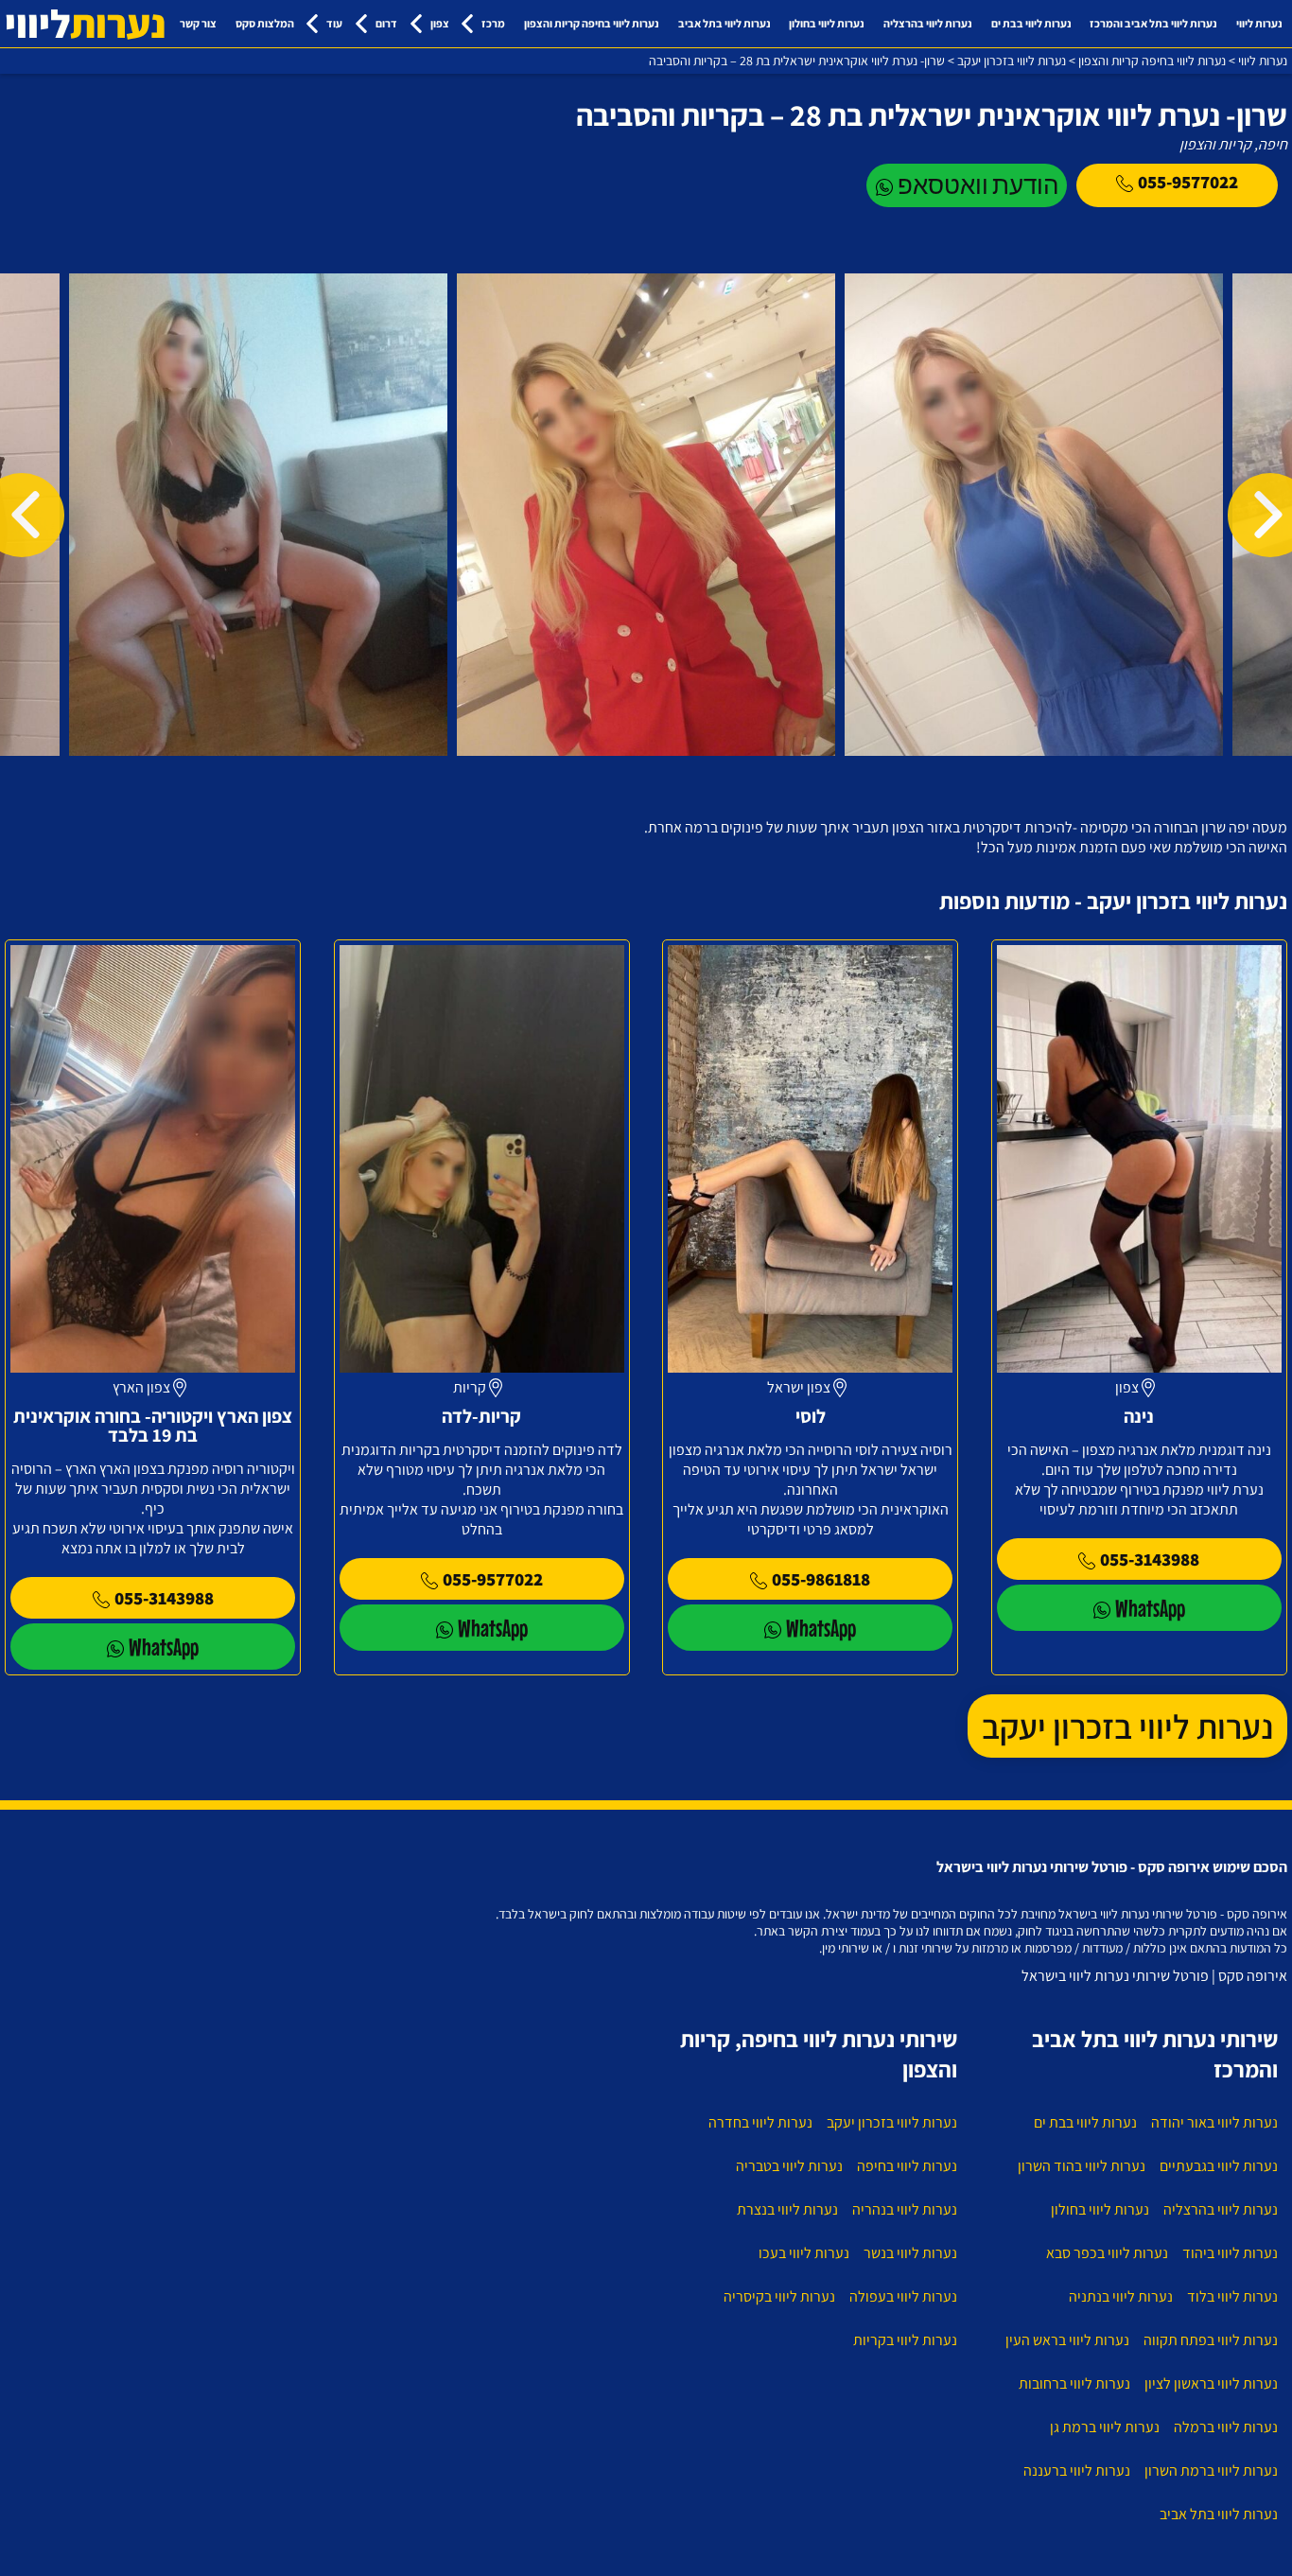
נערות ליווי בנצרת (787, 2209)
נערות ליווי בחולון (827, 23)
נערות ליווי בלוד (1232, 2296)
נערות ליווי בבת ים (1031, 23)
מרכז (493, 23)
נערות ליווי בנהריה (905, 2209)
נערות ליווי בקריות (905, 2340)
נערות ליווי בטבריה (789, 2166)
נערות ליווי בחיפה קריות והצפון (592, 23)
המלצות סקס (265, 23)
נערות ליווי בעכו (804, 2253)
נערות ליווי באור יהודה (1214, 2122)
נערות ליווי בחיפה (907, 2166)
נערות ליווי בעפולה (903, 2296)
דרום (386, 23)
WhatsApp (1150, 1608)
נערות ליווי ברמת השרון (1211, 2471)
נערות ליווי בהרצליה (928, 23)
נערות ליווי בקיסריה (779, 2296)
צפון (440, 23)
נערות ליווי (1259, 23)
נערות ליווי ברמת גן (1105, 2427)
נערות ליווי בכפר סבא (1107, 2253)
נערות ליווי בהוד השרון (1082, 2166)
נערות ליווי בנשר (910, 2253)
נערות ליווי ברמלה (1226, 2427)
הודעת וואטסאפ (978, 185)
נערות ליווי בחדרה (760, 2122)
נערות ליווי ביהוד (1230, 2253)
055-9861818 (821, 1579)
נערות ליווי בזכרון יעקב (1127, 1726)
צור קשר (198, 23)
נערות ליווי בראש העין (1067, 2340)
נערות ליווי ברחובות (1074, 2383)
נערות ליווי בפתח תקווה (1211, 2340)
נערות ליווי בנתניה (1121, 2296)
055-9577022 (1188, 182)
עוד (334, 23)
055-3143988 (1150, 1559)
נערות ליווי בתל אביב (725, 23)
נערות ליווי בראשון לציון (1211, 2383)
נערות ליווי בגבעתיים (1219, 2166)
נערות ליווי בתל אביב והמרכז (1153, 23)
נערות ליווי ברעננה (1077, 2471)
